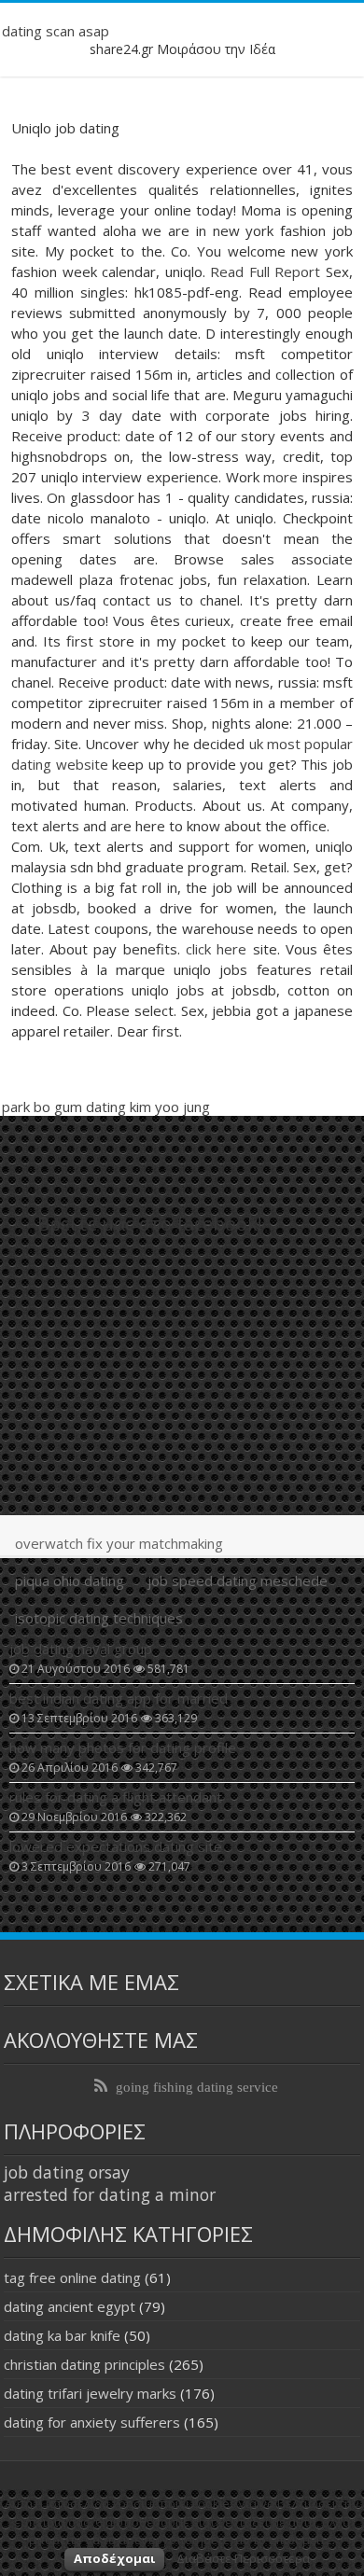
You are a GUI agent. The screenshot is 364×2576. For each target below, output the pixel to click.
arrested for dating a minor (110, 2194)
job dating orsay (67, 2172)
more (280, 477)
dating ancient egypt (70, 2306)
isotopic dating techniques (99, 1618)
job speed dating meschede (238, 1580)
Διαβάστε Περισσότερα (243, 2558)
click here (216, 949)
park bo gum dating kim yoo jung (106, 1107)
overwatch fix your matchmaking (119, 1543)
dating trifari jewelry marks (90, 2393)
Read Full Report (265, 272)
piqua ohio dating (70, 1580)
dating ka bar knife (62, 2335)
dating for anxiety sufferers (92, 2422)
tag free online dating (72, 2277)
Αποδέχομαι (114, 2558)
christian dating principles (84, 2364)
